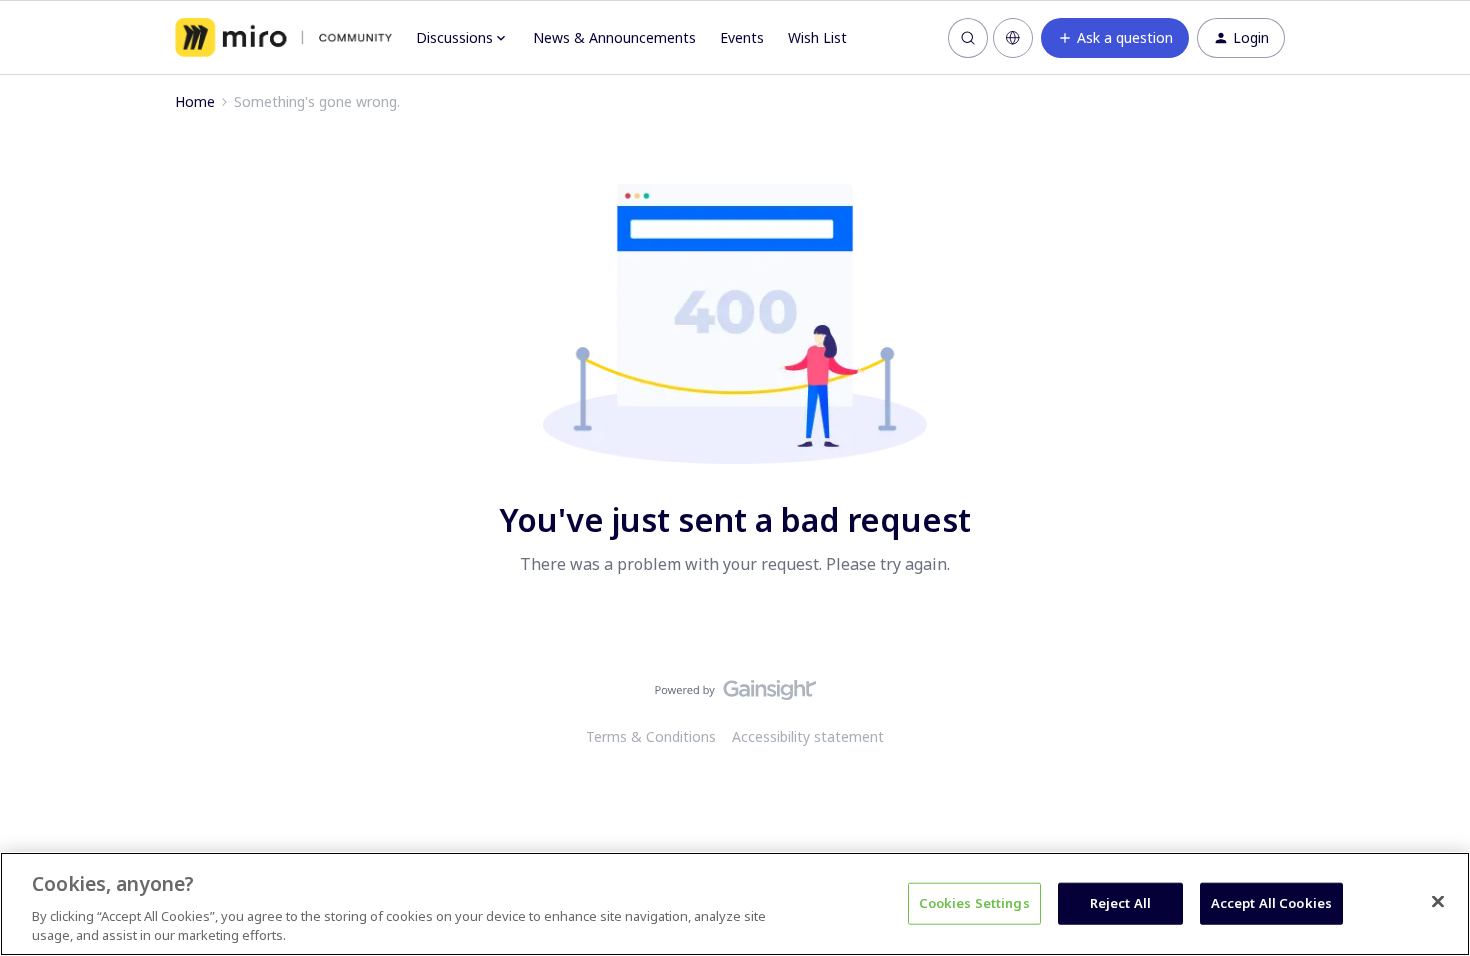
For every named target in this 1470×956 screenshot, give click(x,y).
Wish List (817, 37)
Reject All (1120, 903)
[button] (1115, 38)
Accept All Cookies (1271, 903)
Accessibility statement (808, 736)
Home (195, 101)
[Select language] (1013, 38)
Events (742, 37)
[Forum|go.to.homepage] (283, 38)
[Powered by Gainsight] (735, 695)
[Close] (1438, 902)
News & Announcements (614, 37)
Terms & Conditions (651, 736)
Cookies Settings (974, 903)
